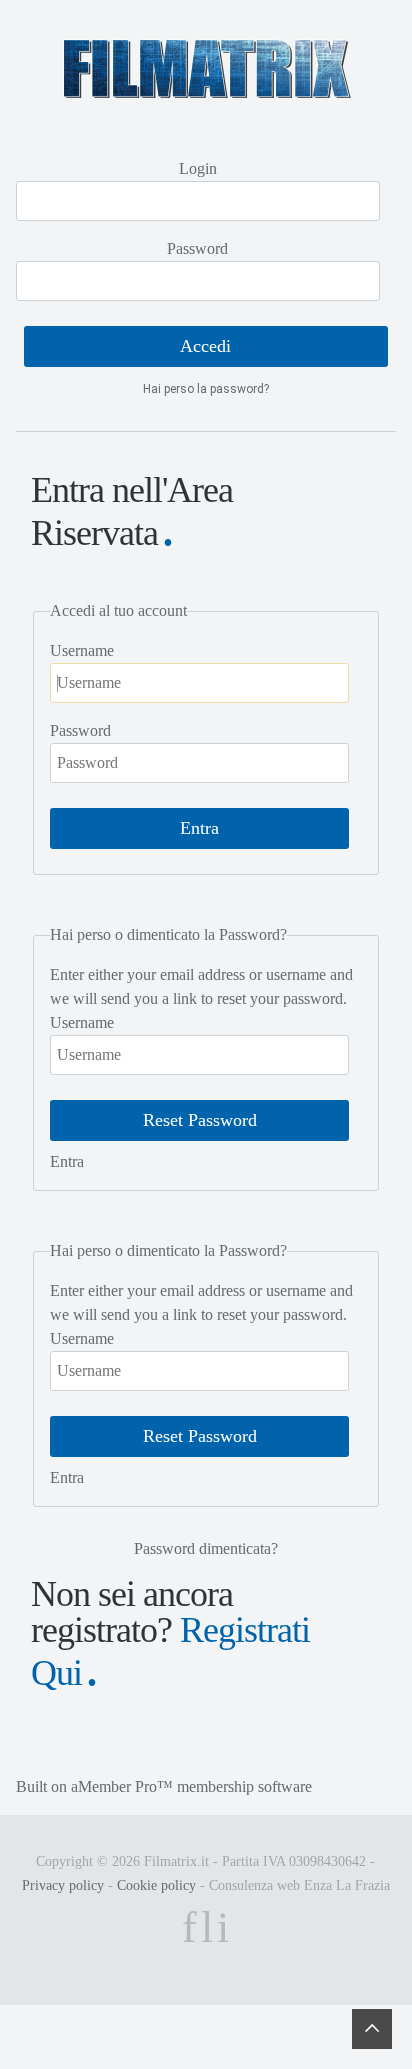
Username (82, 650)
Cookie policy (156, 1885)
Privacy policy (63, 1885)
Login (198, 168)
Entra (67, 1161)
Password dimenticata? (206, 1548)
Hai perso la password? (206, 389)
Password (197, 248)
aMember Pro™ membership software (191, 1786)
